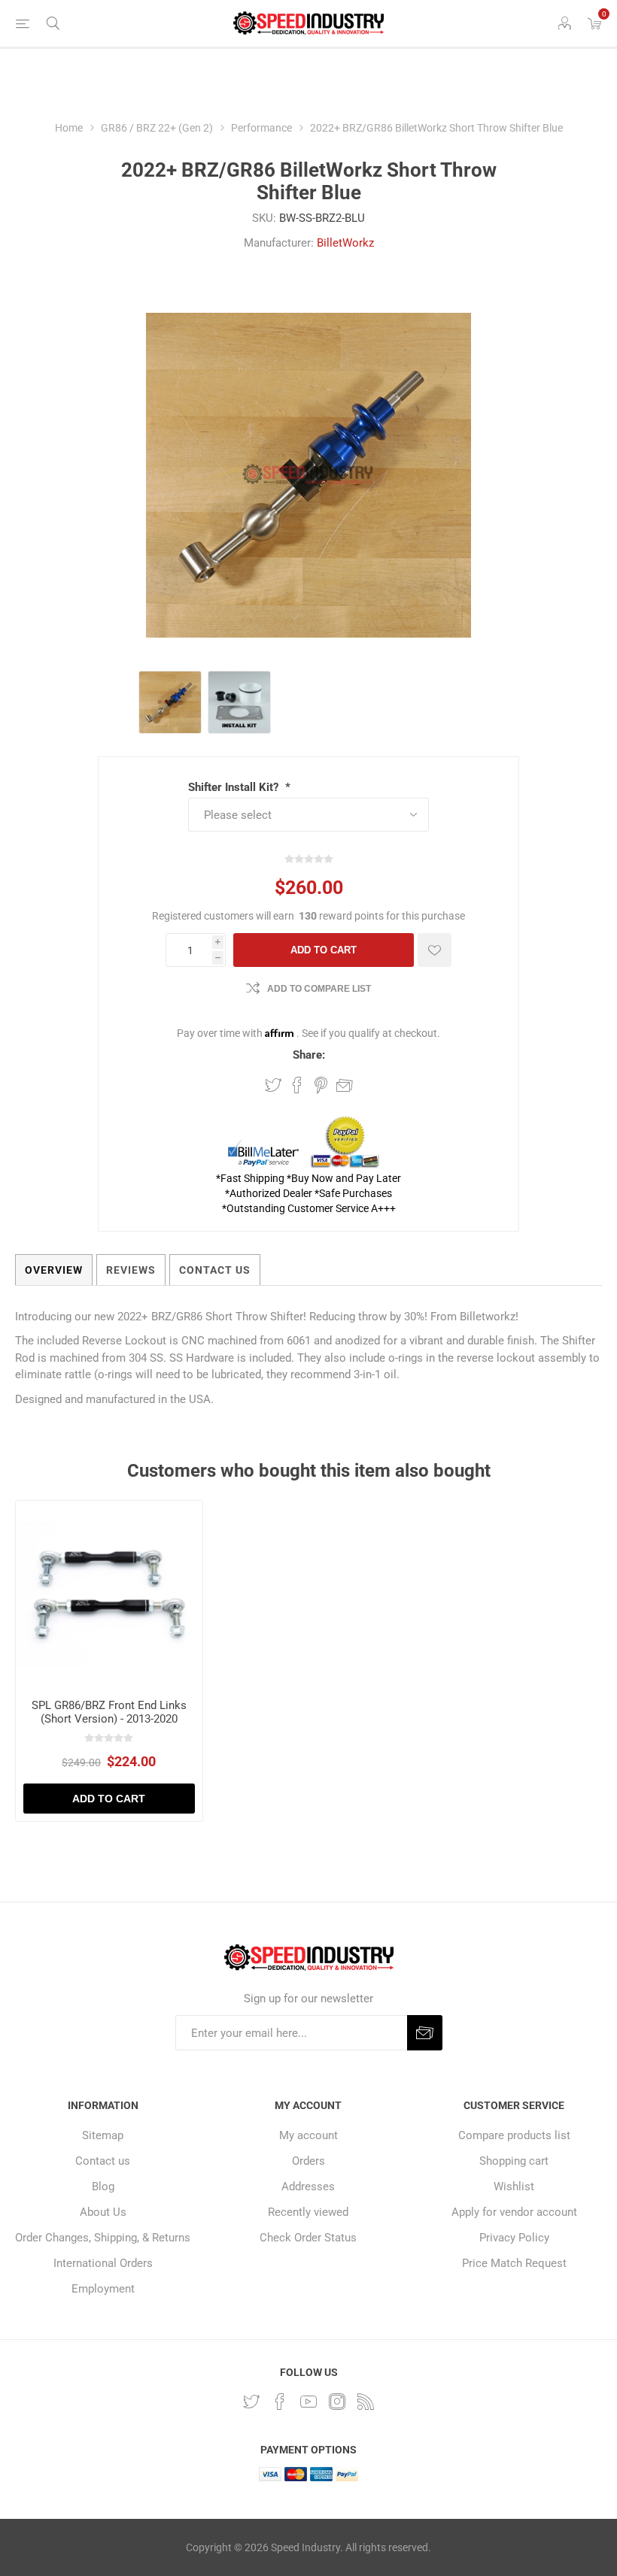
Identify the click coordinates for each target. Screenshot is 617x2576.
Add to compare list (319, 989)
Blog (103, 2187)
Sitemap (103, 2135)
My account (308, 2135)
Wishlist (514, 2187)
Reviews (131, 1270)
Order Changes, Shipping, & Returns (103, 2238)
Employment (103, 2289)
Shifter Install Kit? (235, 787)
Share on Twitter (273, 1085)
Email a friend (345, 1085)
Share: (309, 1055)
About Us (103, 2212)
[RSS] (366, 2402)
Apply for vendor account (514, 2212)
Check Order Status (308, 2238)
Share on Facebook (297, 1085)
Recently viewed (308, 2212)
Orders (308, 2161)
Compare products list (514, 2135)
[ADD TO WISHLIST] (435, 950)
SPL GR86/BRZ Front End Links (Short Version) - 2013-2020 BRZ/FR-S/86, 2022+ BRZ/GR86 (109, 1719)
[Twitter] (251, 2402)
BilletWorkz (345, 243)
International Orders (103, 2263)
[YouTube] (308, 2402)
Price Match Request (514, 2263)
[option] (170, 702)
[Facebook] (280, 2402)
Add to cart (324, 950)
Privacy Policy (514, 2238)
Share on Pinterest (321, 1085)
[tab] (54, 1270)
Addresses (308, 2187)
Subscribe (425, 2033)
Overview (54, 1270)
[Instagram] (337, 2402)
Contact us (103, 2161)
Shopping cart (514, 2161)
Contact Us (215, 1270)
